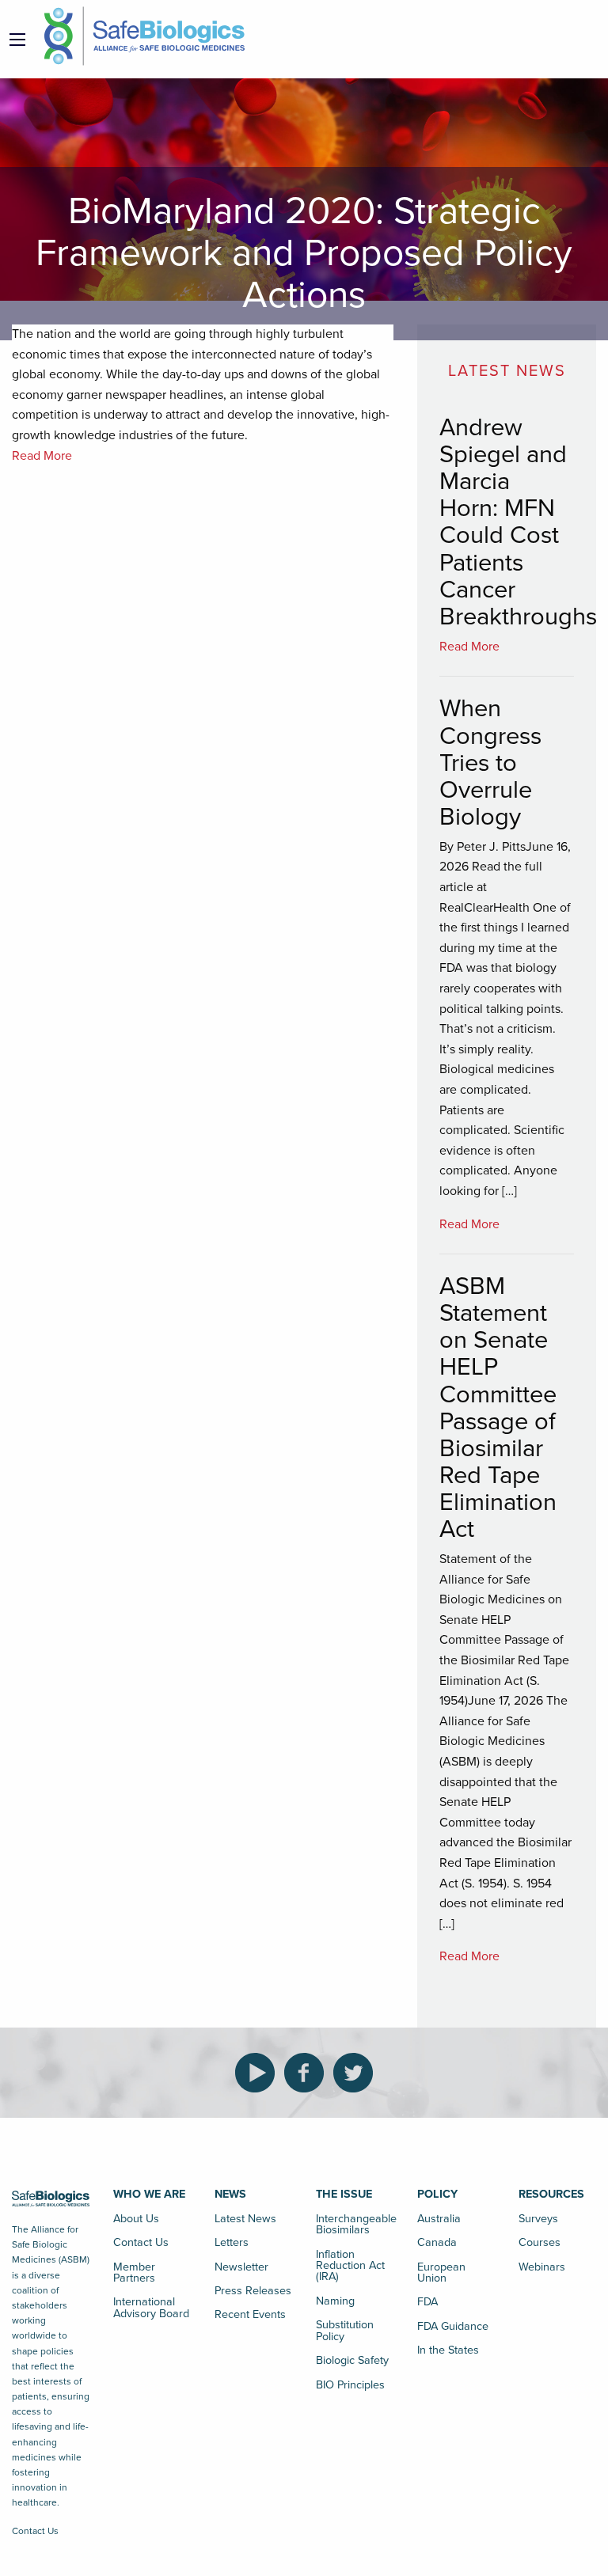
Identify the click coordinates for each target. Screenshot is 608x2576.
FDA (427, 2302)
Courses (540, 2242)
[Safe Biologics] (144, 36)
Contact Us (35, 2531)
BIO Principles (350, 2385)
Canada (437, 2242)
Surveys (538, 2219)
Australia (439, 2219)
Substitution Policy (345, 2330)
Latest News (245, 2219)
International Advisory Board (151, 2307)
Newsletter (241, 2267)
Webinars (542, 2267)
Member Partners (134, 2272)
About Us (136, 2219)
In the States (448, 2350)
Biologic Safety (352, 2360)
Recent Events (250, 2314)
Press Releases (253, 2291)
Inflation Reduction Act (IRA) (350, 2266)
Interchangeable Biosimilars (355, 2224)
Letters (232, 2242)
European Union (441, 2272)
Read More (42, 456)
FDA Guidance (453, 2326)
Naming (335, 2301)
